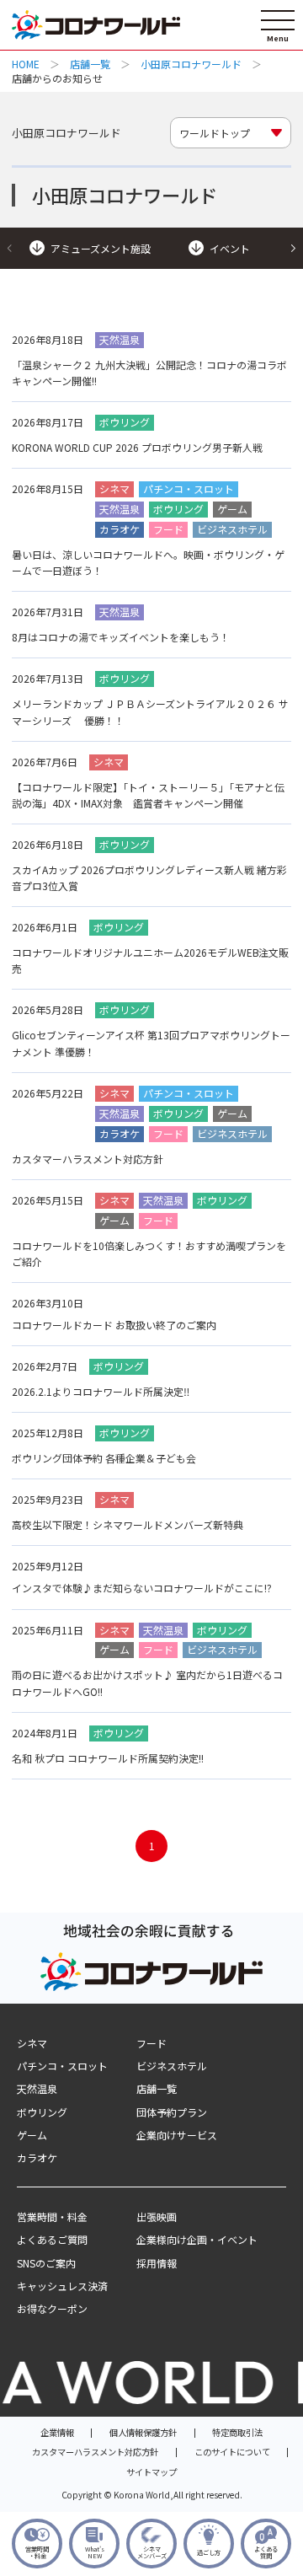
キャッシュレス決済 (62, 2286)
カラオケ (37, 2157)
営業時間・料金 (52, 2216)
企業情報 (57, 2432)
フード (151, 2043)
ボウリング (42, 2112)
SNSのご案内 (46, 2263)
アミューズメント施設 (101, 248)
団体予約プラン (172, 2112)
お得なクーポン (52, 2308)
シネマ (32, 2043)
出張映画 (157, 2216)
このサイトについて (232, 2452)
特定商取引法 (237, 2432)
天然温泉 (37, 2088)
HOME (26, 64)
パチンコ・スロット (62, 2066)
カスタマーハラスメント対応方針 (95, 2452)
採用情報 (157, 2263)
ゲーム (32, 2135)
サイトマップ (151, 2472)
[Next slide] (293, 248)
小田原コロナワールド (191, 64)
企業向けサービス (177, 2135)
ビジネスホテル (172, 2066)
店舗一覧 (90, 64)
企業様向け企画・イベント (197, 2239)
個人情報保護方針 (143, 2432)
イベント (230, 248)
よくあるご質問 (52, 2239)
